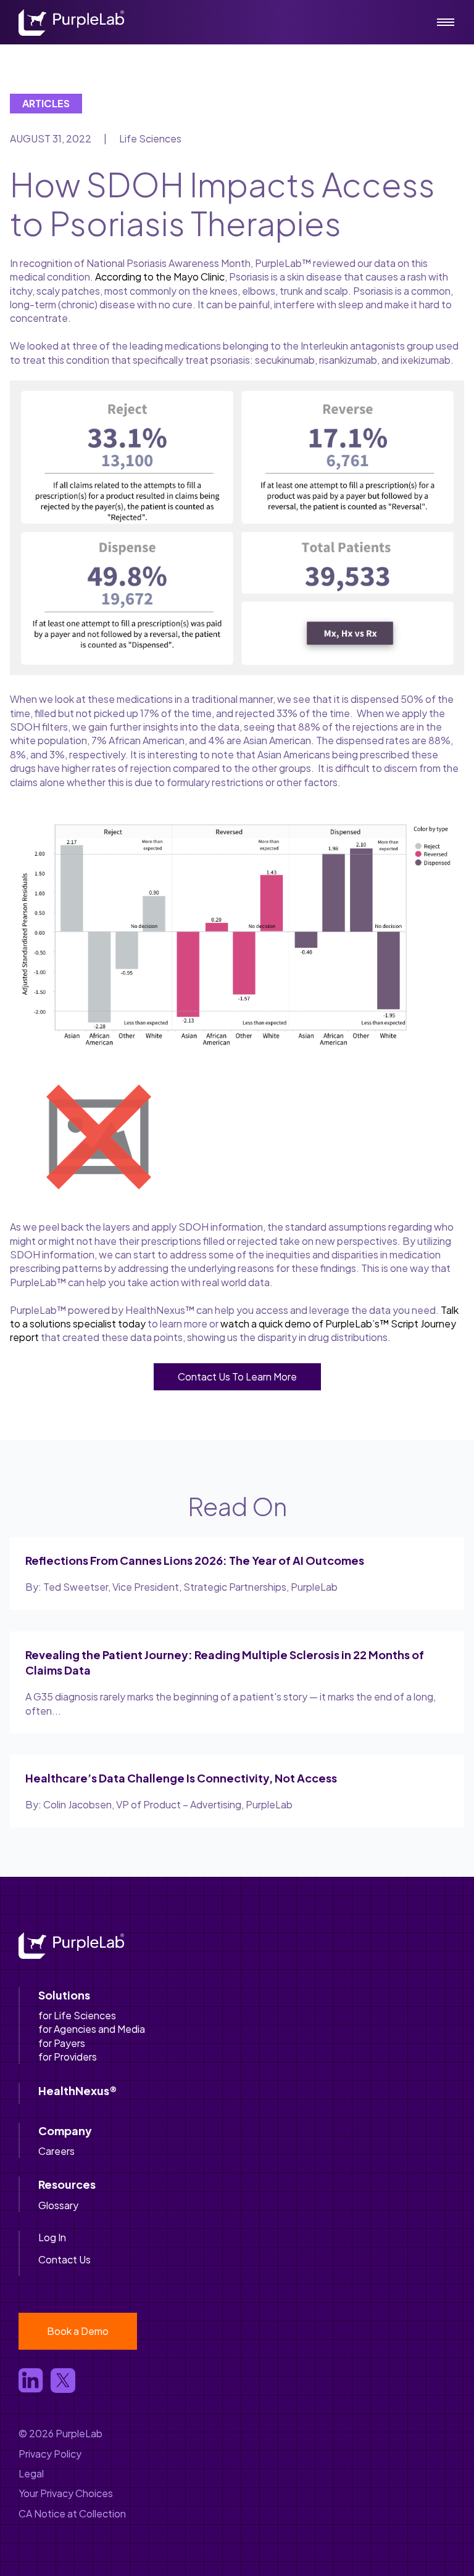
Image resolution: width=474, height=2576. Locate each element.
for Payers (62, 2043)
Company (65, 2131)
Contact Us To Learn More (237, 1376)
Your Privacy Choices (66, 2493)
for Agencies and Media (92, 2029)
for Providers (68, 2057)
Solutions (64, 1995)
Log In (52, 2237)
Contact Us (64, 2259)
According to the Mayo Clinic (160, 277)
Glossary (58, 2205)
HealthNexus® (77, 2090)
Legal (31, 2473)
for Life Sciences (77, 2015)
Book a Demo (78, 2331)
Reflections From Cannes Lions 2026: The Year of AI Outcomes (195, 1560)
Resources (67, 2184)
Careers (56, 2151)
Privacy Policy (50, 2454)
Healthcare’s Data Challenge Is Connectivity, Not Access (181, 1778)
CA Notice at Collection (72, 2513)
